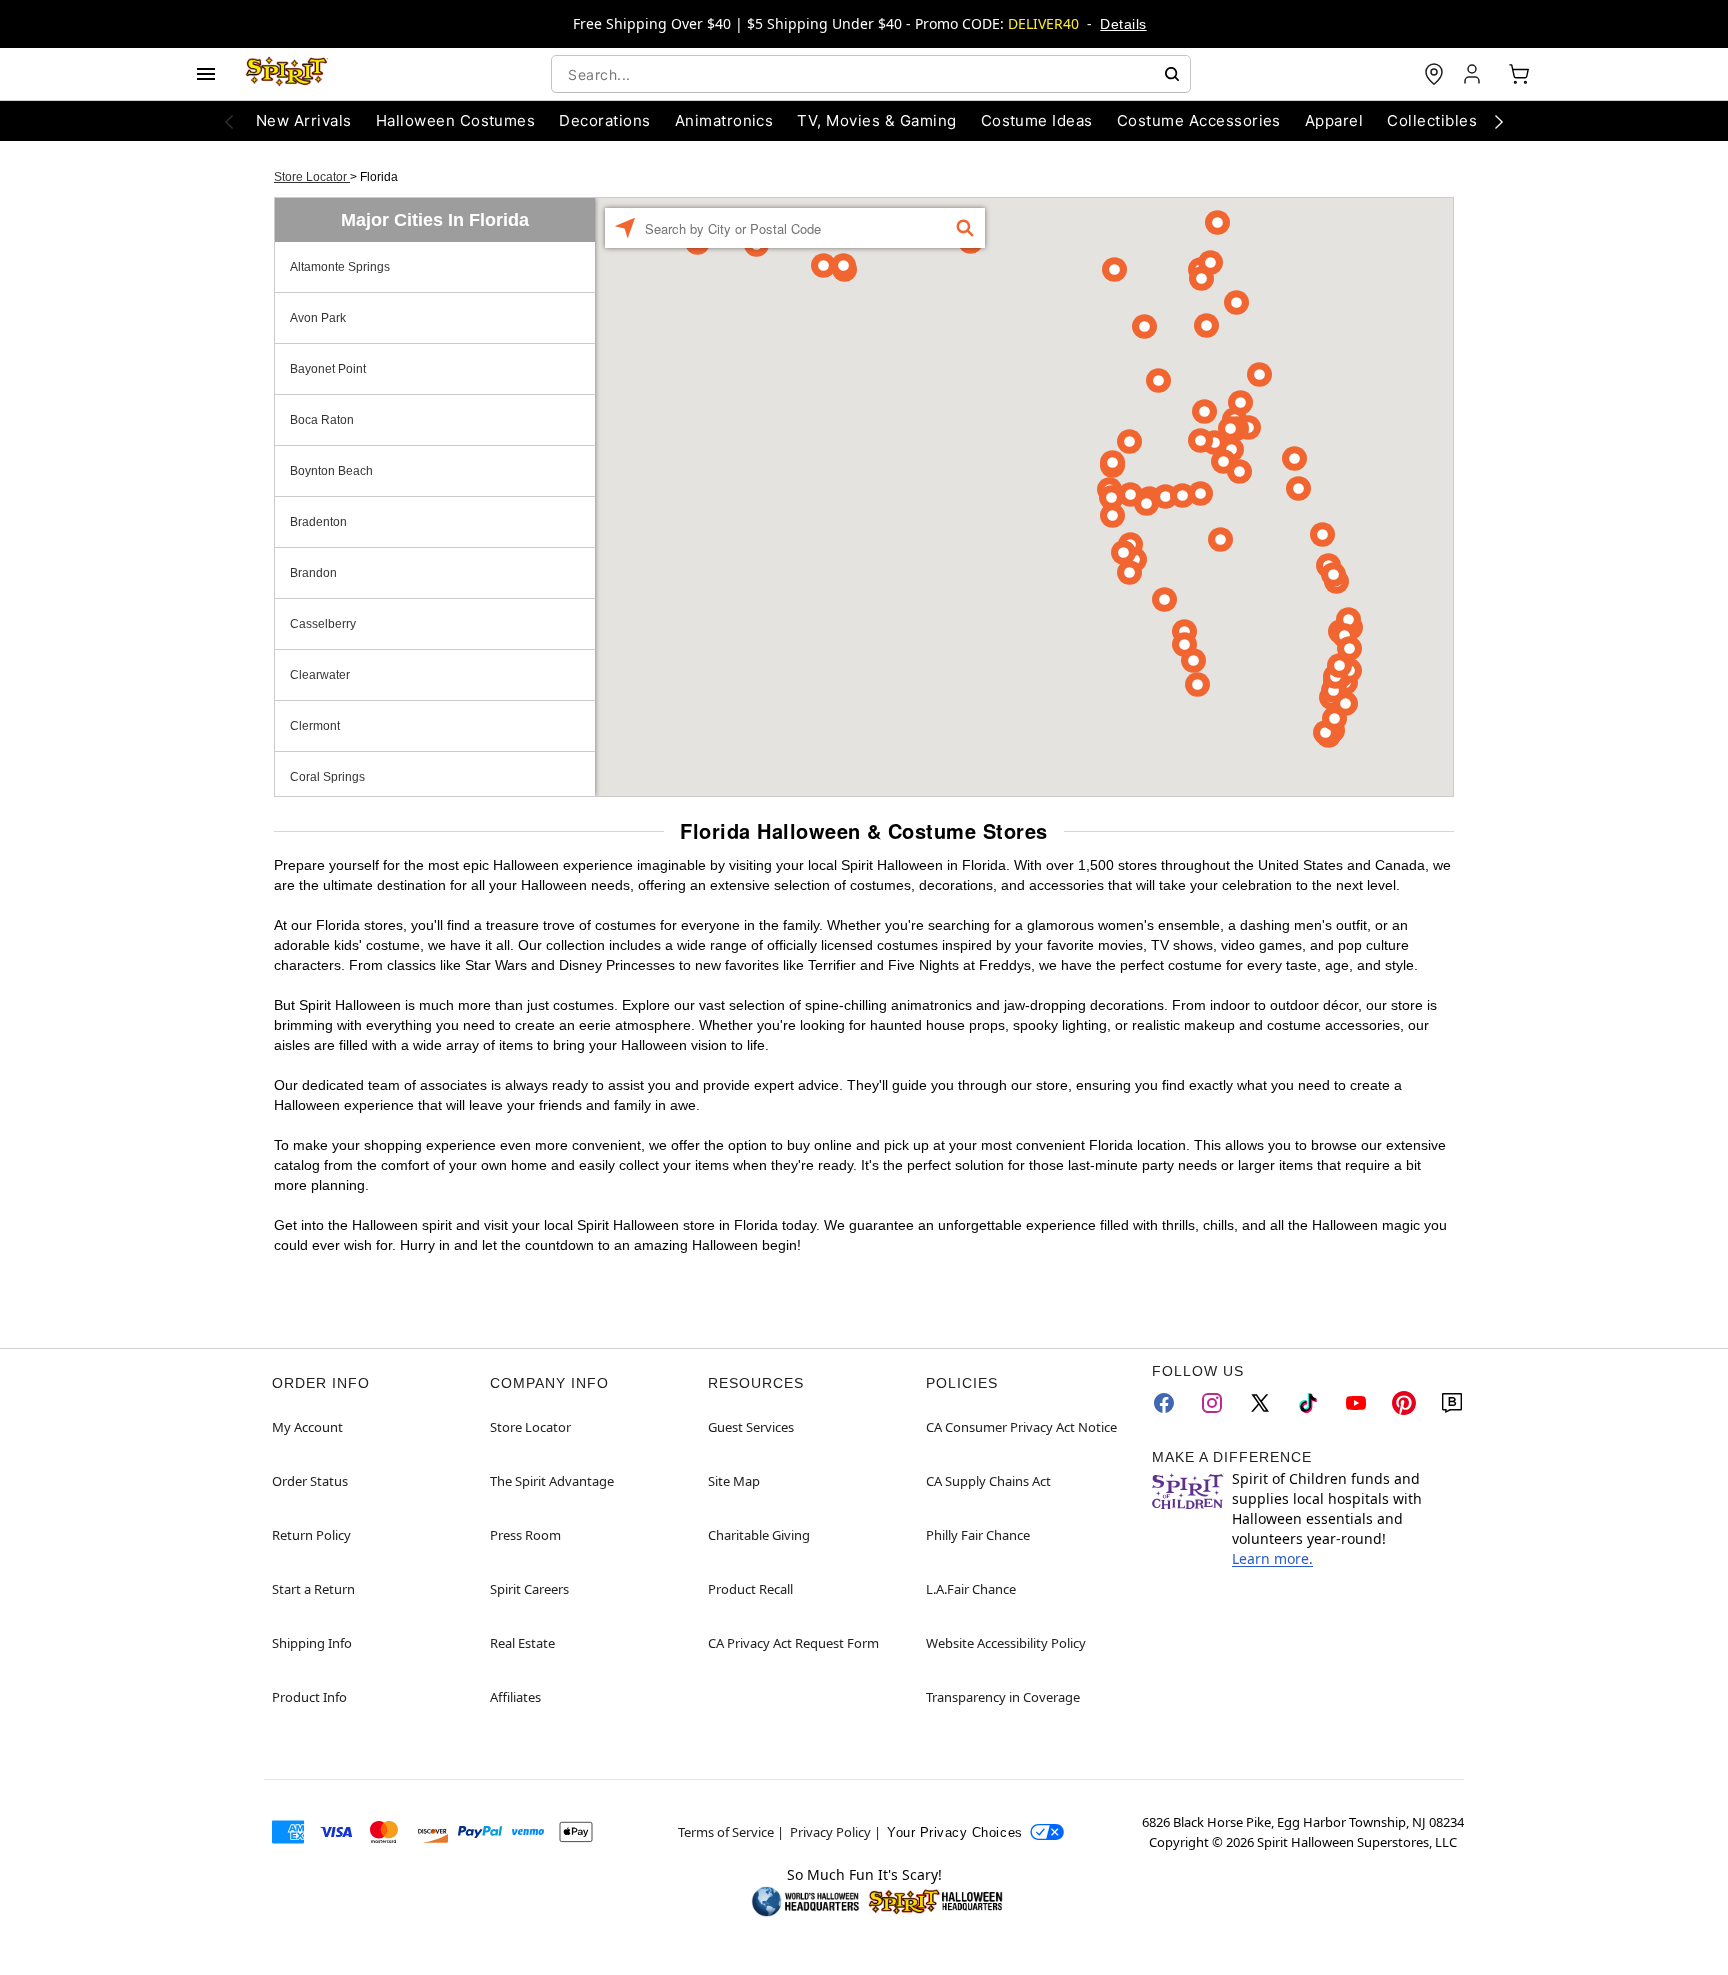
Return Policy (311, 1535)
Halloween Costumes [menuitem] (456, 120)
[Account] (1474, 74)
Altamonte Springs (340, 267)
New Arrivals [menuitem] (304, 120)
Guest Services (751, 1427)
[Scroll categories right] (1499, 121)
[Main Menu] (206, 74)
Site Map (734, 1481)
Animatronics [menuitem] (724, 120)
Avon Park (318, 318)
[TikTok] (1308, 1403)
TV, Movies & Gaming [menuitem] (876, 120)
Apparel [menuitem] (1334, 120)
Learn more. (1272, 1558)
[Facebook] (1164, 1403)
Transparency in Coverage (1003, 1697)
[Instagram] (1212, 1403)
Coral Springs (327, 777)
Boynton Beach (331, 471)
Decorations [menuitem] (604, 120)
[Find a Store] (1434, 74)
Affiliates (515, 1697)
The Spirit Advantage (552, 1481)
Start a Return (313, 1589)
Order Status (310, 1481)
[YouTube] (1356, 1403)
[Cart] (1519, 74)
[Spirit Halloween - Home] (287, 74)
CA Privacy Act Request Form (793, 1643)
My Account (307, 1427)
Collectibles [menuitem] (1432, 120)
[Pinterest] (1404, 1403)
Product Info (309, 1697)
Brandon (313, 573)
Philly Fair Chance (978, 1535)
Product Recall (750, 1589)
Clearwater (320, 675)
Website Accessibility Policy (1006, 1643)
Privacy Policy (830, 1832)
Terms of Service (726, 1832)
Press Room (525, 1535)
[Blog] (1452, 1403)
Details (1123, 24)
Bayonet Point (328, 369)
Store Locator (312, 177)
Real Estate (522, 1643)
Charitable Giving (759, 1535)
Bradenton (318, 522)
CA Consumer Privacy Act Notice (1021, 1427)
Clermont (315, 726)
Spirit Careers (529, 1589)
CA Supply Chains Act (988, 1481)
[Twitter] (1260, 1403)
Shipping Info (312, 1643)
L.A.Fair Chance (971, 1589)
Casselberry (323, 624)
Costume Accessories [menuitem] (1199, 120)
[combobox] (871, 74)
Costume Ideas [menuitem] (1037, 120)
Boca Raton (322, 420)
